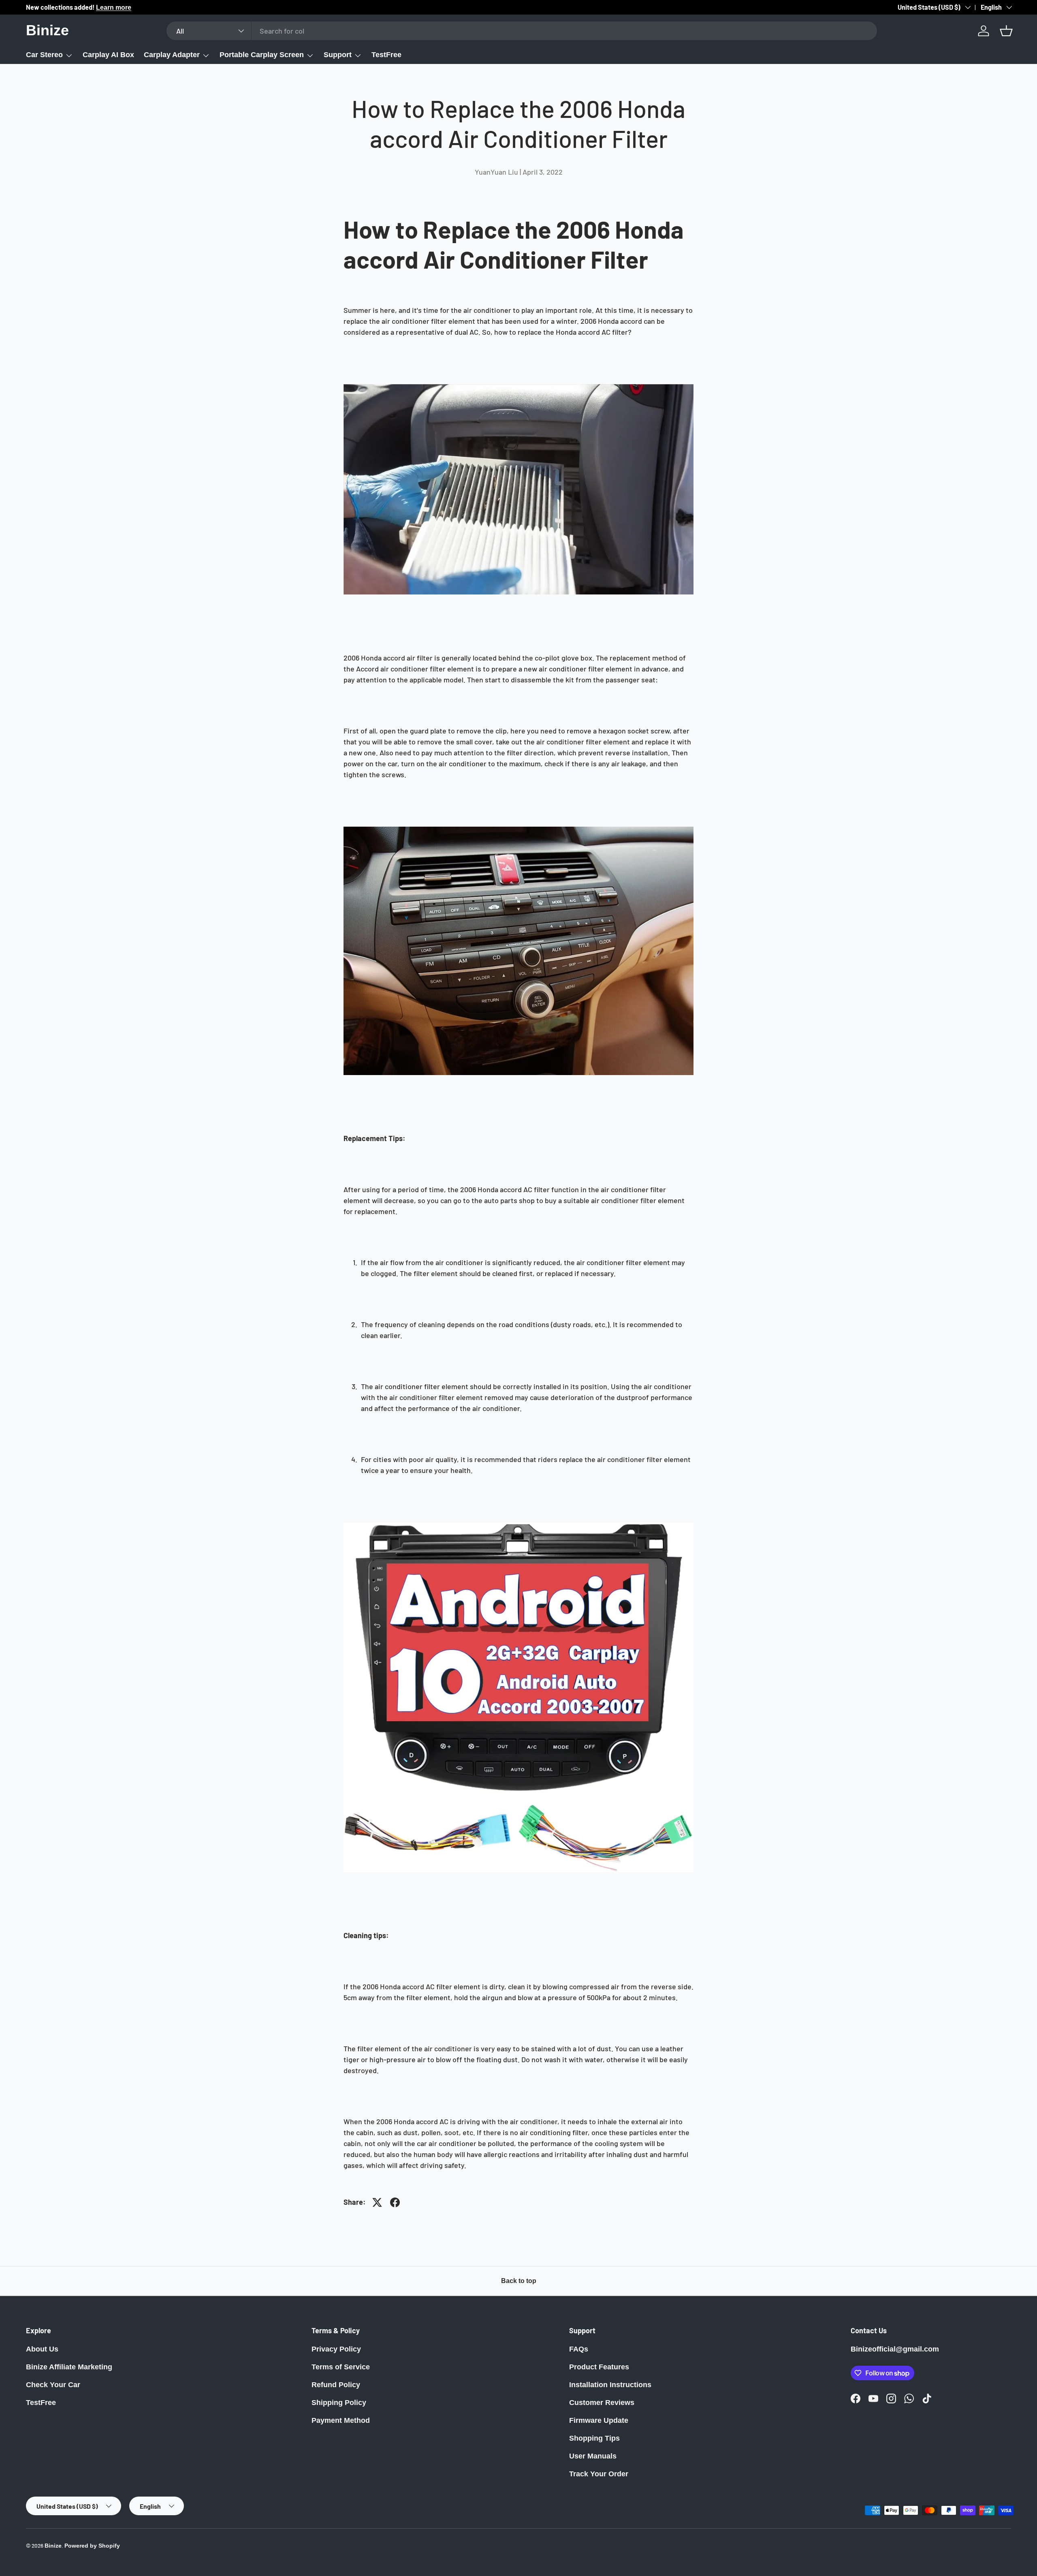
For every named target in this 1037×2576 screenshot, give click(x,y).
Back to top (519, 2281)
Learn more (114, 7)
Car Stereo (44, 55)
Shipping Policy (339, 2403)
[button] (1006, 31)
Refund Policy (336, 2385)
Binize (53, 2546)
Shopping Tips (594, 2438)
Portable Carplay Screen (262, 55)
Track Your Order (599, 2474)
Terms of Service (341, 2367)
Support (338, 55)
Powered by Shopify (92, 2546)
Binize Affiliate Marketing (69, 2367)
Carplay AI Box (108, 55)
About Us (42, 2349)
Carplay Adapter (172, 55)
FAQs (579, 2349)
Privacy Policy (336, 2349)
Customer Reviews (602, 2403)
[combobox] (522, 31)
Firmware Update (599, 2420)
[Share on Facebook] (395, 2202)
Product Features (599, 2367)
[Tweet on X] (377, 2202)
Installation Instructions (610, 2385)
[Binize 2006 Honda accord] (518, 1522)
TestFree (386, 55)
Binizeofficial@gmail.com (895, 2349)
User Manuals (593, 2456)
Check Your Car (53, 2385)
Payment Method (341, 2420)
